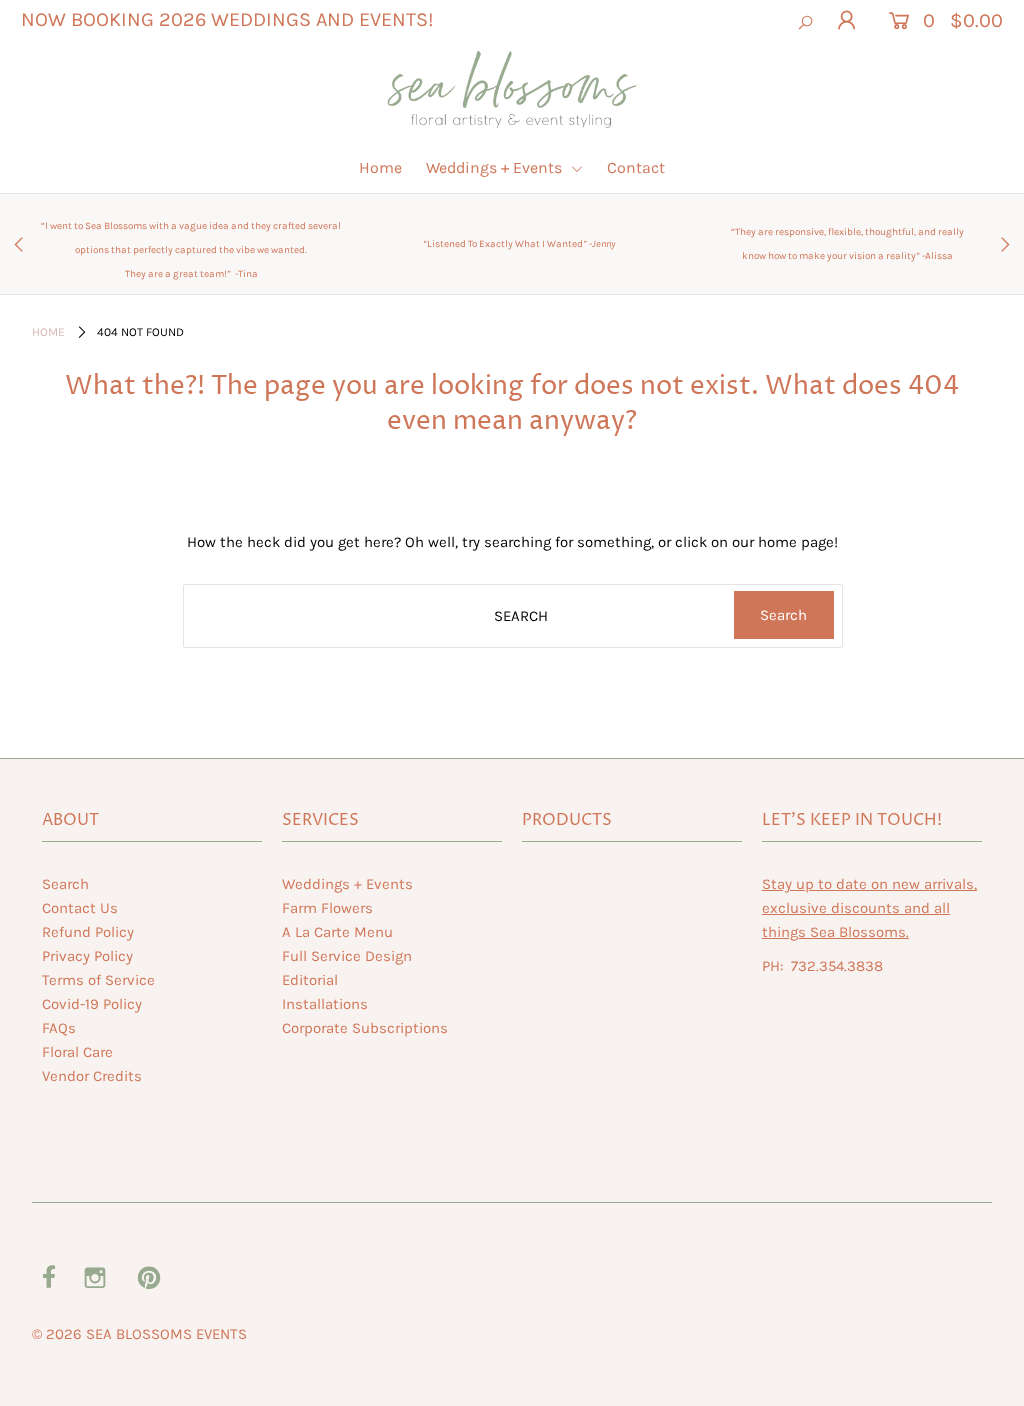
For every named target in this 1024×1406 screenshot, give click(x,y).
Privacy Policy (87, 956)
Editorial (310, 980)
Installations (325, 1004)
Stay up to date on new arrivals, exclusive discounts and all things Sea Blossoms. (869, 908)
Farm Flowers (327, 908)
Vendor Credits (92, 1076)
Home (380, 167)
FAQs (59, 1028)
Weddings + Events (496, 167)
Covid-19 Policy (92, 1004)
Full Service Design (347, 956)
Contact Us (80, 908)
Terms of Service (98, 980)
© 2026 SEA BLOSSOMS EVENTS (139, 1334)
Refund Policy (88, 932)
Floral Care (77, 1052)
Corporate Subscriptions (365, 1028)
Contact (636, 167)
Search (65, 884)
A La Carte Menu (337, 932)
